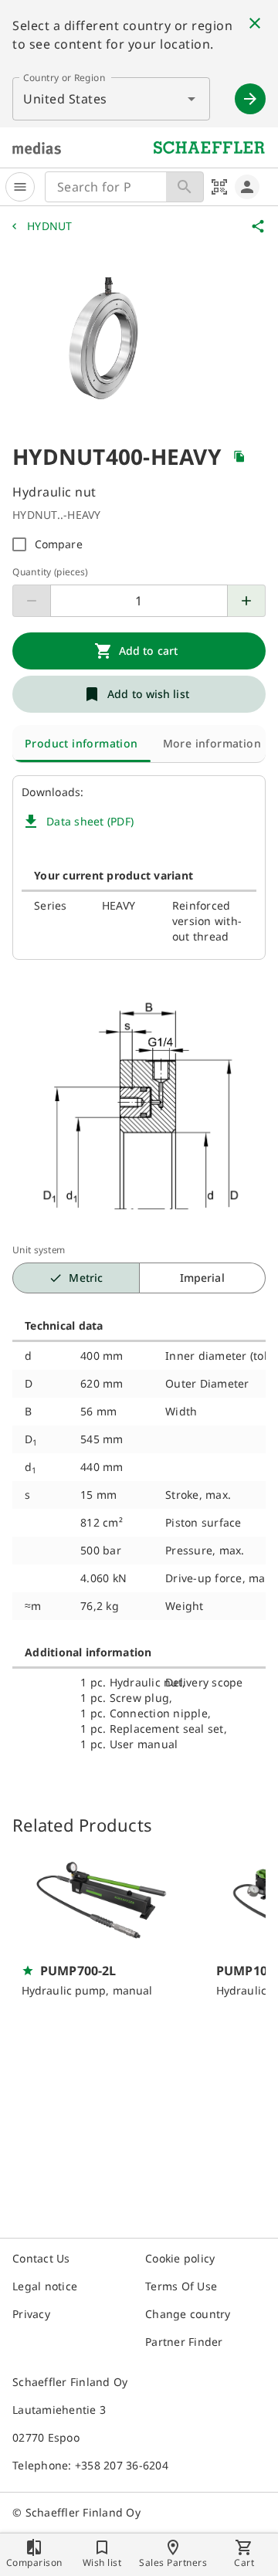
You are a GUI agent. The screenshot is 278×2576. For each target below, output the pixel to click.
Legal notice (45, 2286)
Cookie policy (180, 2258)
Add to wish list (148, 694)
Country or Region (64, 78)
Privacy (31, 2314)
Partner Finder (184, 2342)
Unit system (39, 1250)
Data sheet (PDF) (90, 821)
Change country (188, 2314)
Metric (86, 1278)
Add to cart (148, 651)
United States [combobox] (65, 99)
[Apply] (250, 99)
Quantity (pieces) (50, 572)
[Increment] (247, 601)
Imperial (202, 1278)
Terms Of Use (181, 2286)
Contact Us (41, 2258)
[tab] (81, 744)
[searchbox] (106, 187)
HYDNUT (50, 226)
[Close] (255, 23)
